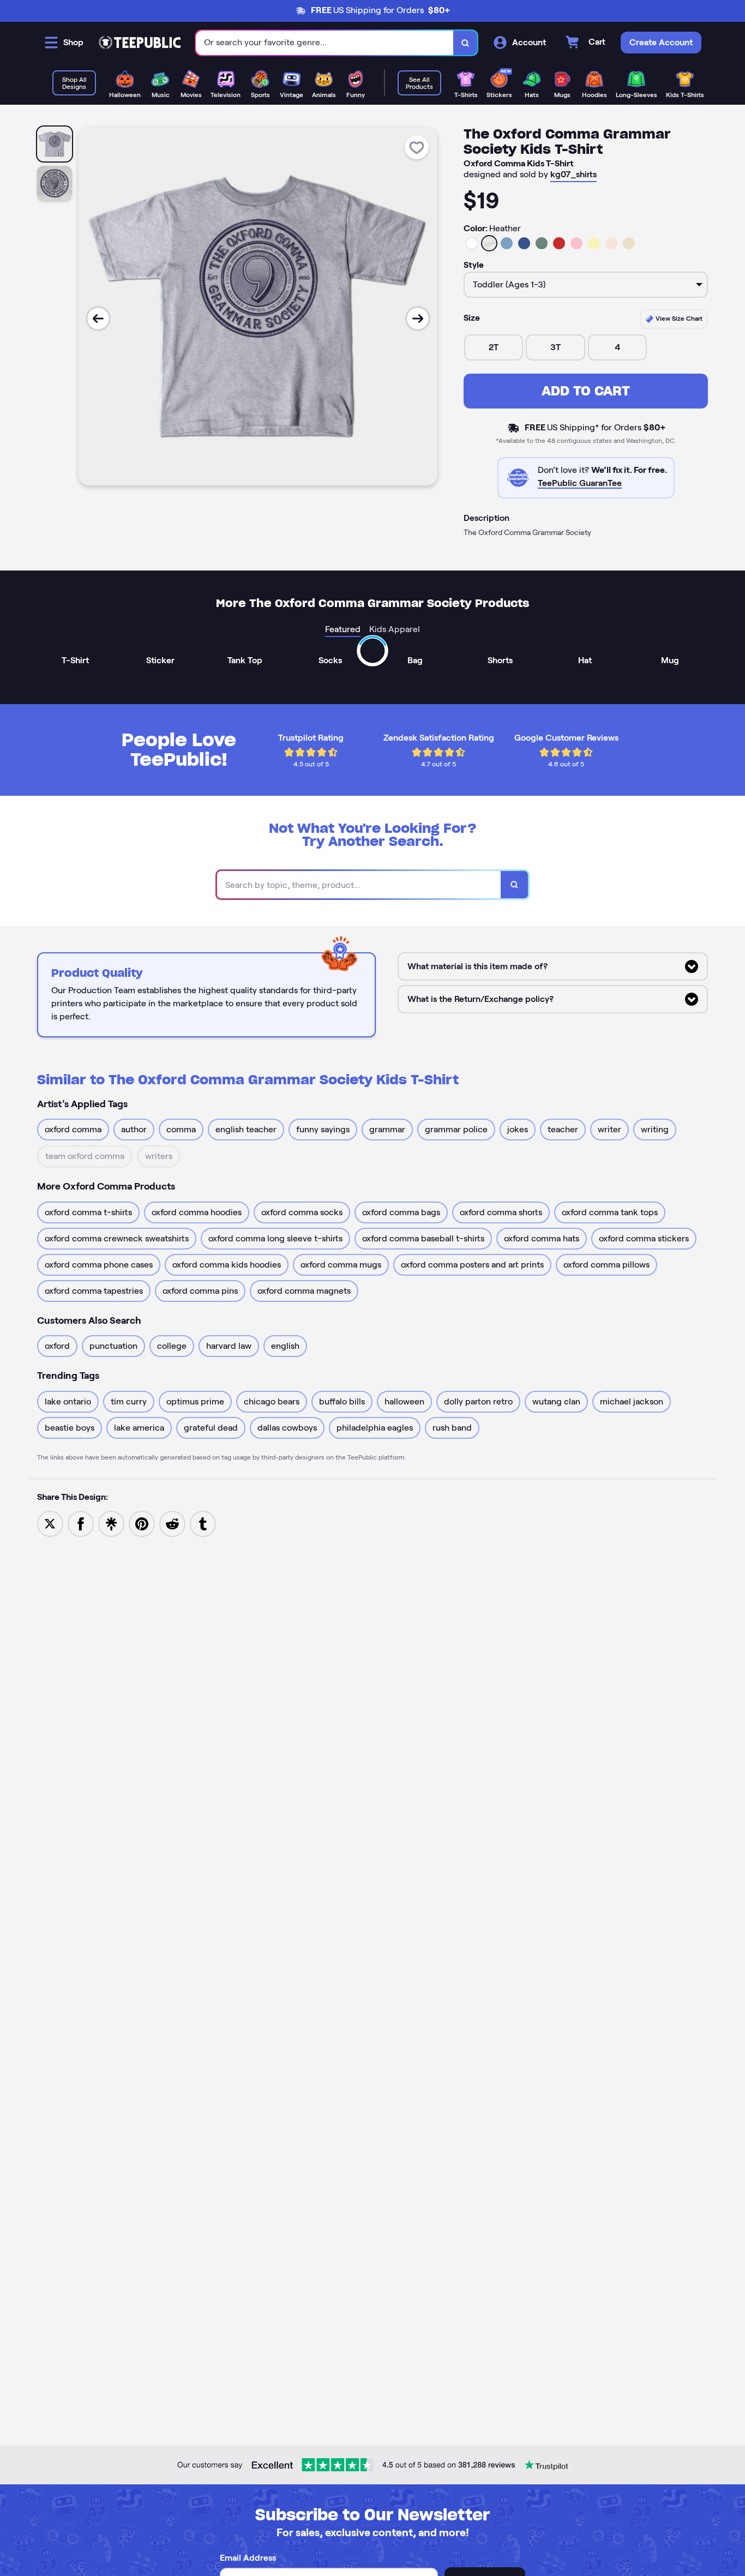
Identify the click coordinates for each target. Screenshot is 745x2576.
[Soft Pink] (576, 243)
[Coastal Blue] (507, 243)
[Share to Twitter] (50, 1523)
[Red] (559, 243)
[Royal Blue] (524, 243)
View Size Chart (678, 318)
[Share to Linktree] (111, 1523)
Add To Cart (586, 391)
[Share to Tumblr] (203, 1523)
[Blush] (611, 243)
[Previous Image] (98, 319)
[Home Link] (140, 43)
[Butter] (594, 243)
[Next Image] (418, 319)
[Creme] (629, 243)
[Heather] (489, 243)
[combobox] (325, 43)
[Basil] (542, 243)
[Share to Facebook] (81, 1523)
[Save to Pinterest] (142, 1523)
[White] (472, 243)
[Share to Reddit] (172, 1523)
